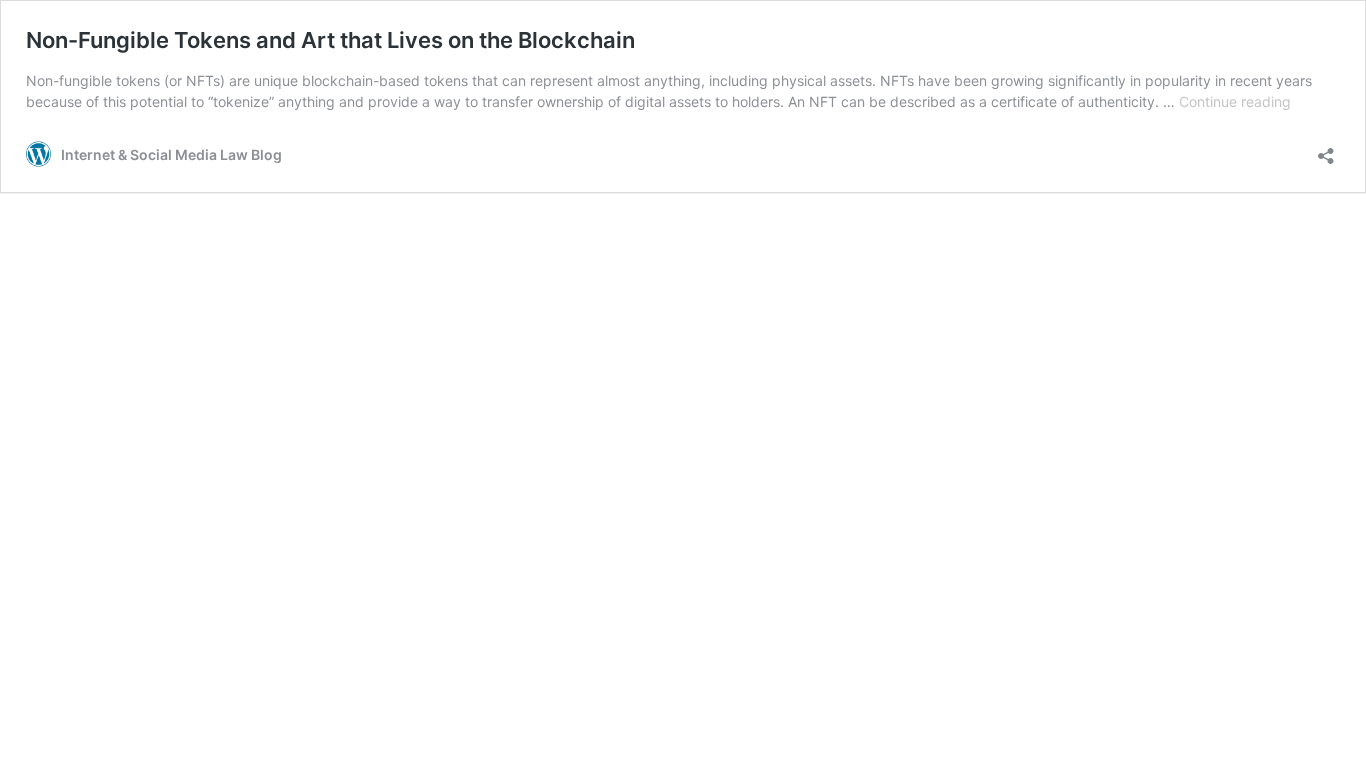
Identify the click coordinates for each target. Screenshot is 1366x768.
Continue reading (1235, 101)
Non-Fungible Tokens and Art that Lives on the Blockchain (330, 40)
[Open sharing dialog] (1326, 149)
